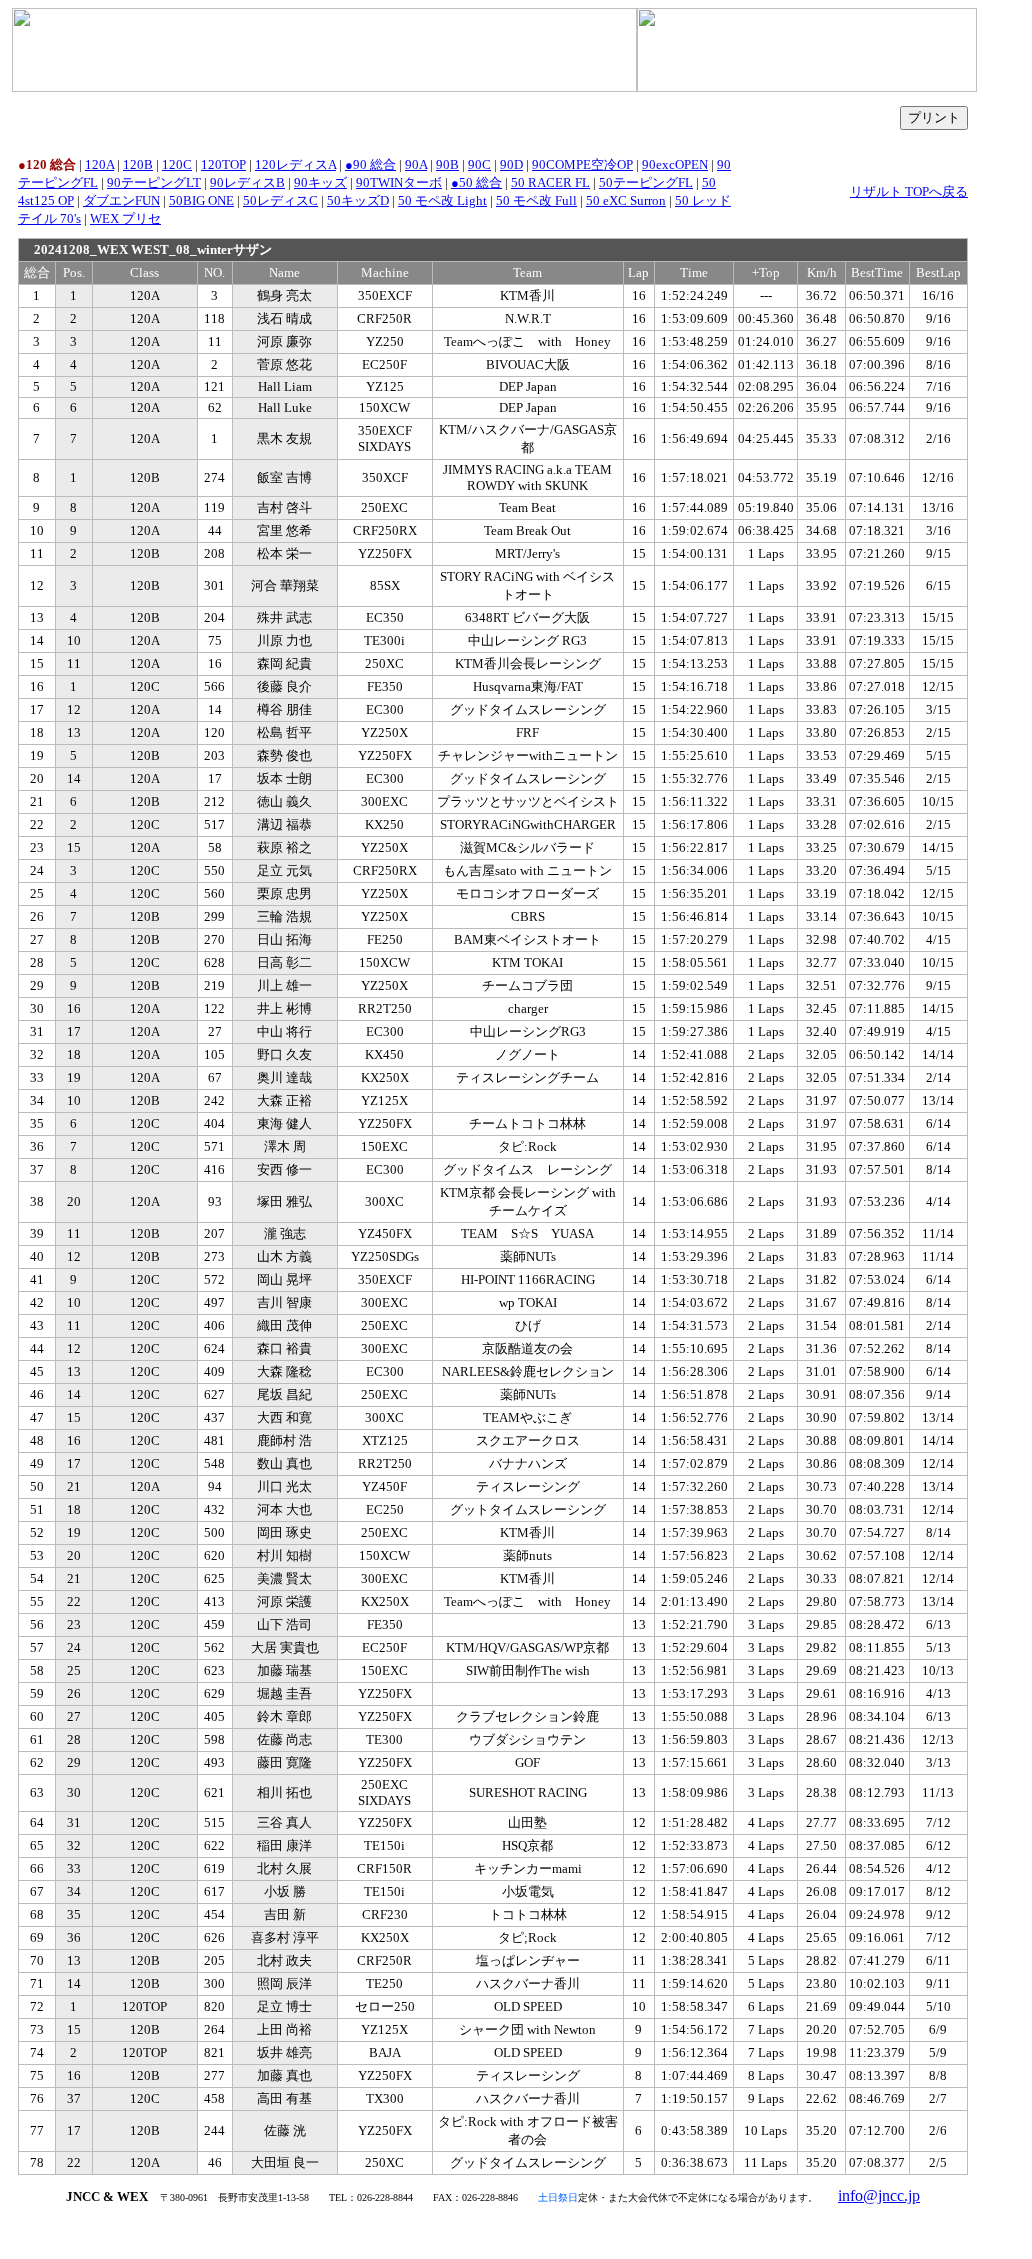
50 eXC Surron (626, 200)
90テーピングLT (154, 182)
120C (177, 164)
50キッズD (358, 200)
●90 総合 (370, 164)
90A (416, 164)
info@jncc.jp (879, 2195)
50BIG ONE (201, 200)
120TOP (223, 164)
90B (447, 164)
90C (479, 164)
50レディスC (280, 200)
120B (138, 164)
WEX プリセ (125, 218)
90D (511, 164)
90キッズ (320, 182)
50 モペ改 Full (536, 200)
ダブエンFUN (121, 200)
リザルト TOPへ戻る (909, 191)
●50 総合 (476, 182)
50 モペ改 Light (442, 200)
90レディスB (247, 182)
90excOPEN (675, 164)
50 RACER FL (550, 182)
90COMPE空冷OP (582, 164)
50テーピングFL (646, 182)
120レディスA (295, 164)
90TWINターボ (399, 182)
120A (99, 164)
